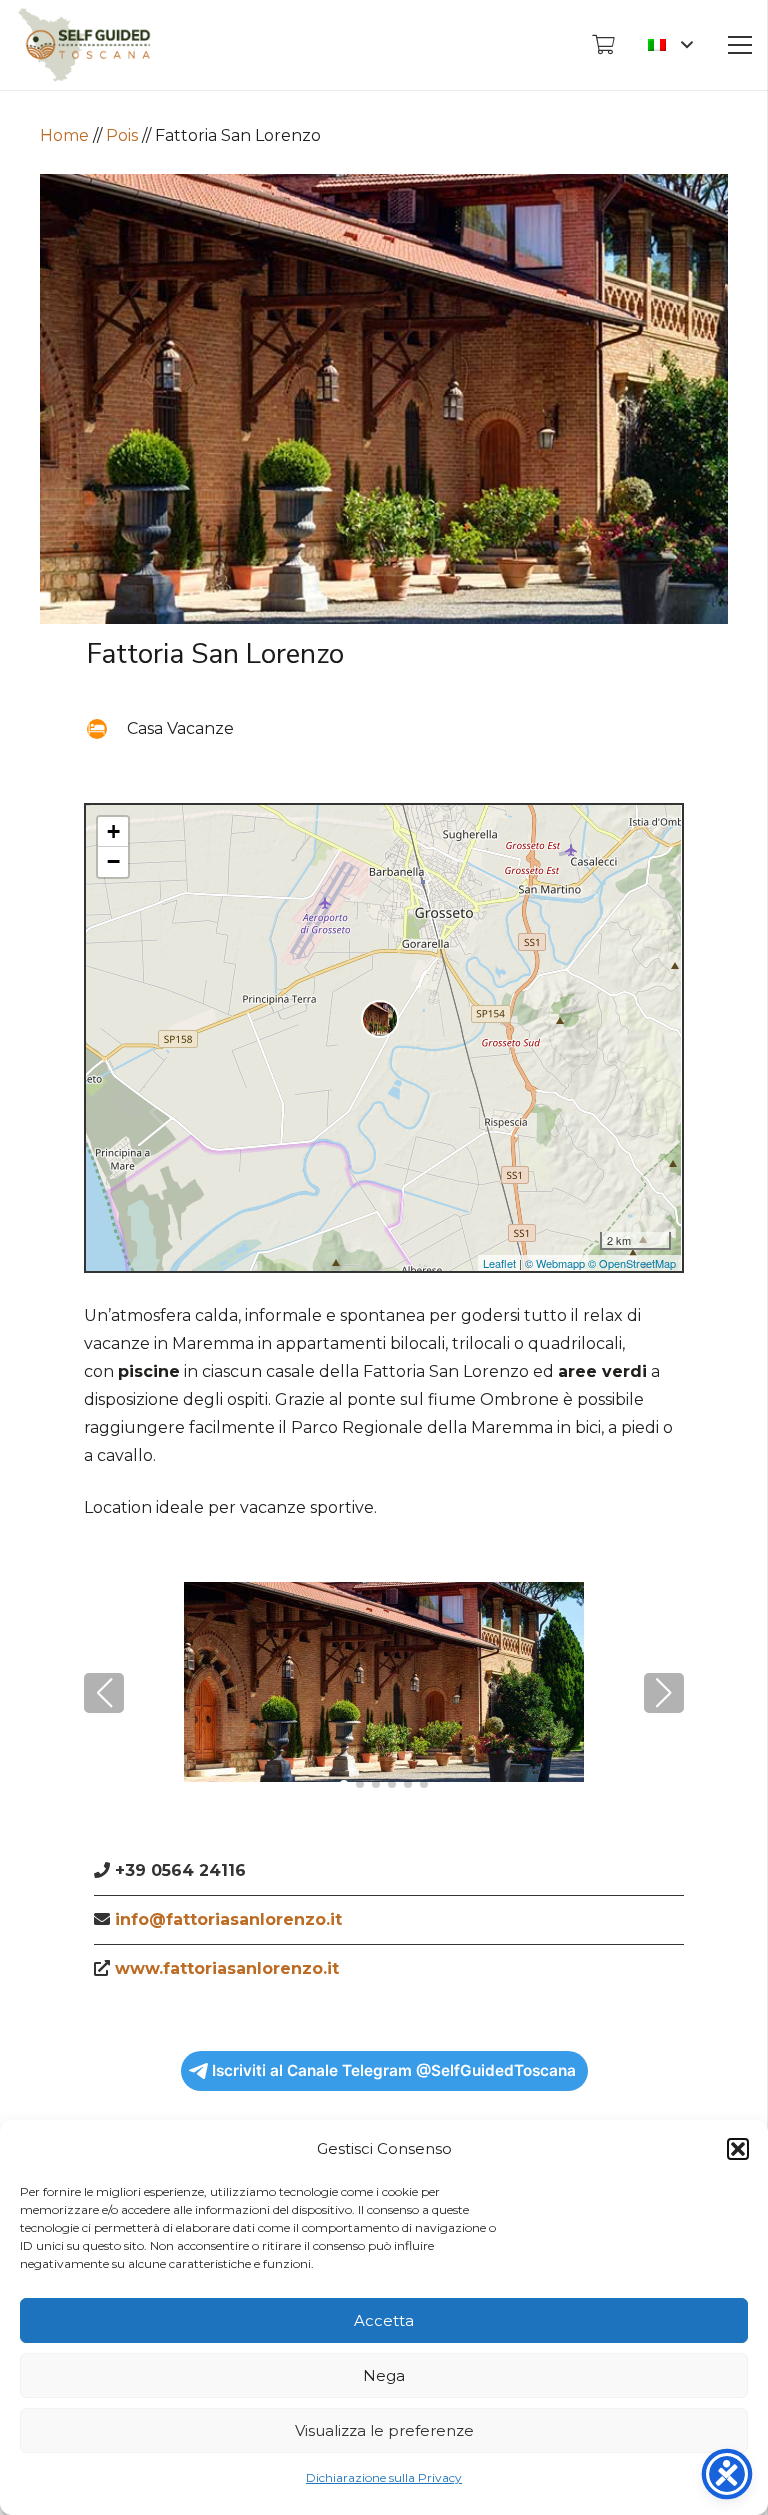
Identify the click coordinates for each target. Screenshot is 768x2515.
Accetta (384, 2320)
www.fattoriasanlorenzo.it (227, 1968)
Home (64, 135)
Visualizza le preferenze (384, 2430)
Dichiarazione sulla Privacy (384, 2477)
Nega (384, 2375)
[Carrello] (603, 45)
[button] (738, 2149)
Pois (122, 135)
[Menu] (740, 45)
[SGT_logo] (84, 45)
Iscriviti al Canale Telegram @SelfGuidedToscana (394, 2070)
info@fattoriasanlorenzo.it (228, 1919)
